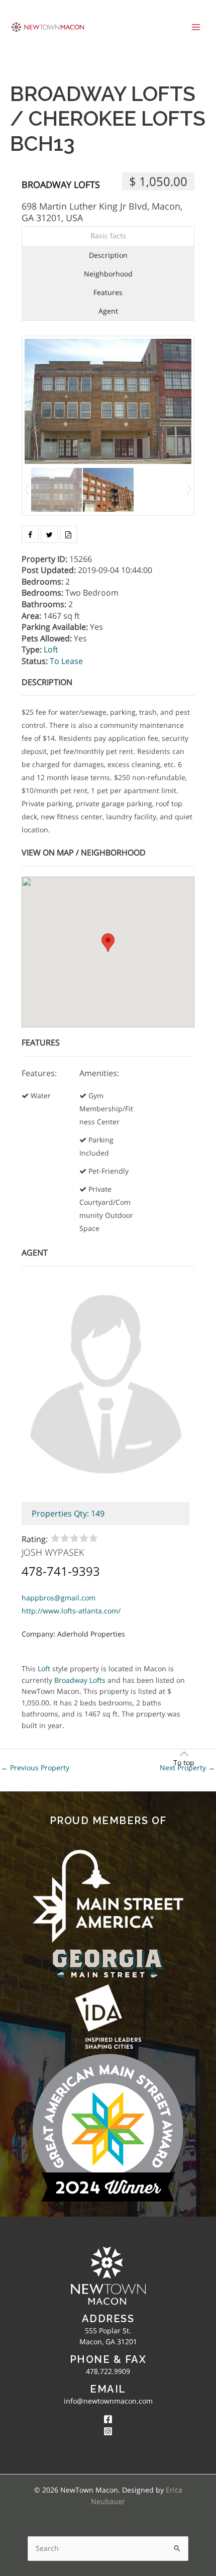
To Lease (66, 661)
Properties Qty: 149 (68, 1513)
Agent (108, 311)
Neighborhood (108, 274)
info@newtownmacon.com (108, 2401)
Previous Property (35, 1768)
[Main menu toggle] (196, 27)
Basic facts (108, 235)
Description (108, 255)
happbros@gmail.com (59, 1598)
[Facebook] (108, 2419)
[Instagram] (108, 2431)
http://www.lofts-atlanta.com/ (71, 1611)
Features (108, 292)
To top (184, 1762)
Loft (51, 649)
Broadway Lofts (61, 184)
